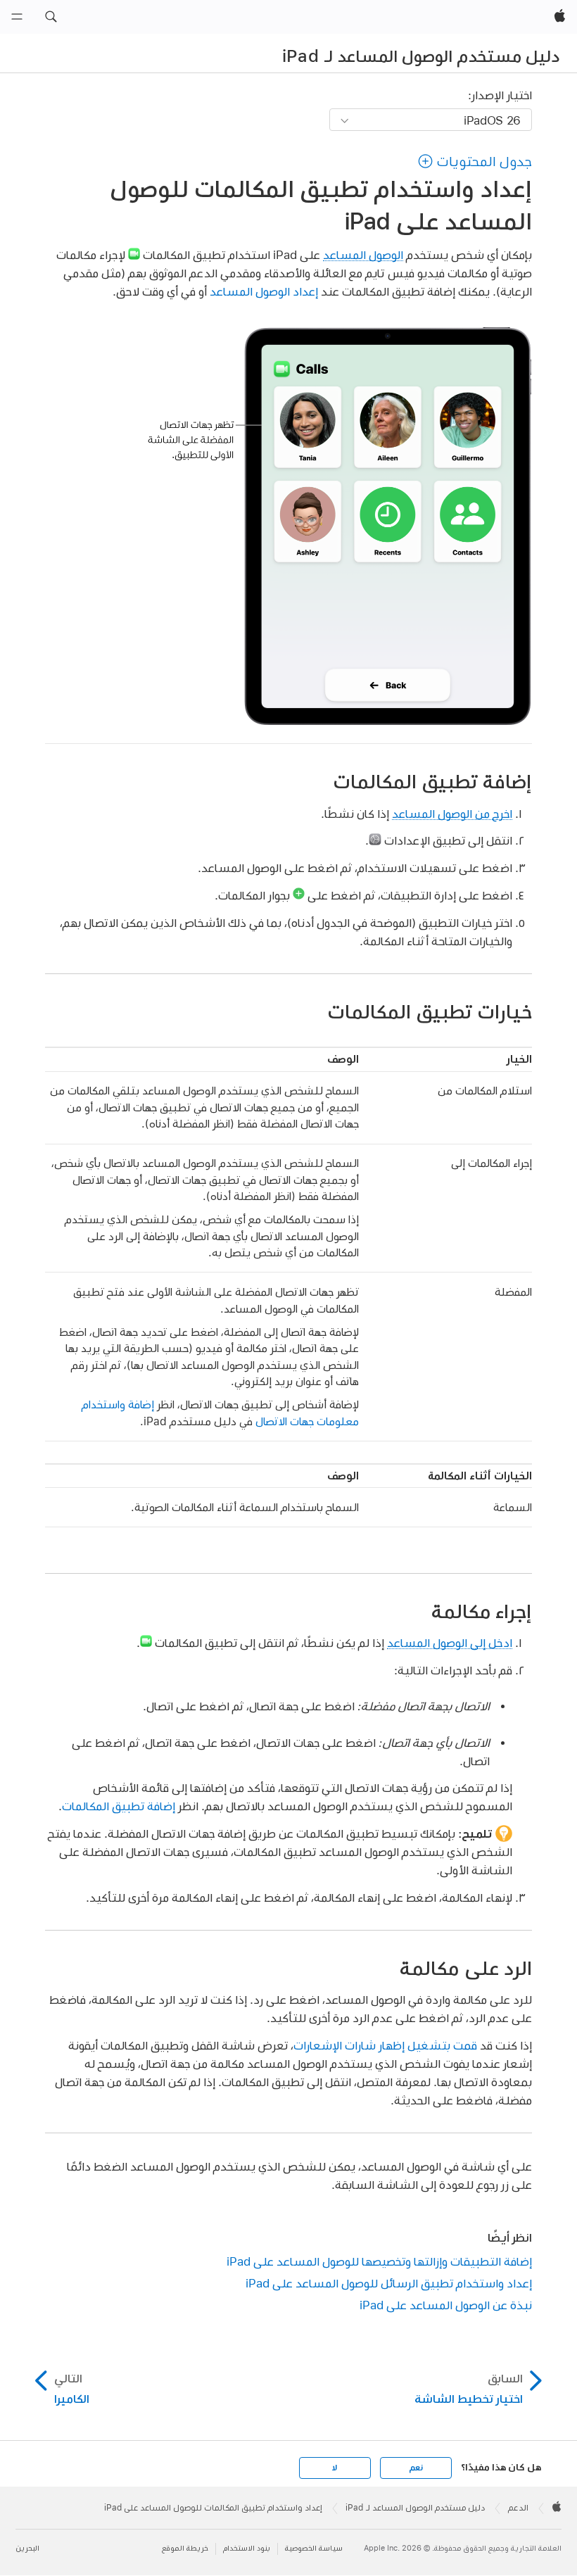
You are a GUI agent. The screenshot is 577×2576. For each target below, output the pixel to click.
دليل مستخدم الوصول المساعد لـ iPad (421, 56)
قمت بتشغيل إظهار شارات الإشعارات (385, 2045)
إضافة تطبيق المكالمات (119, 1806)
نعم (416, 2468)
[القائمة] (17, 17)
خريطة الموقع (185, 2548)
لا (335, 2468)
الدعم (518, 2508)
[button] (51, 17)
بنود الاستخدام (247, 2548)
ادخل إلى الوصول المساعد (450, 1642)
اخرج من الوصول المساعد (452, 813)
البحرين (27, 2548)
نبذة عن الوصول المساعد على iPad (446, 2305)
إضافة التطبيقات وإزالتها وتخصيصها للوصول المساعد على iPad (379, 2261)
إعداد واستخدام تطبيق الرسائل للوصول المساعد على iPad (389, 2283)
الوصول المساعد (363, 254)
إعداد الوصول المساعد (264, 291)
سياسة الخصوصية (314, 2548)
